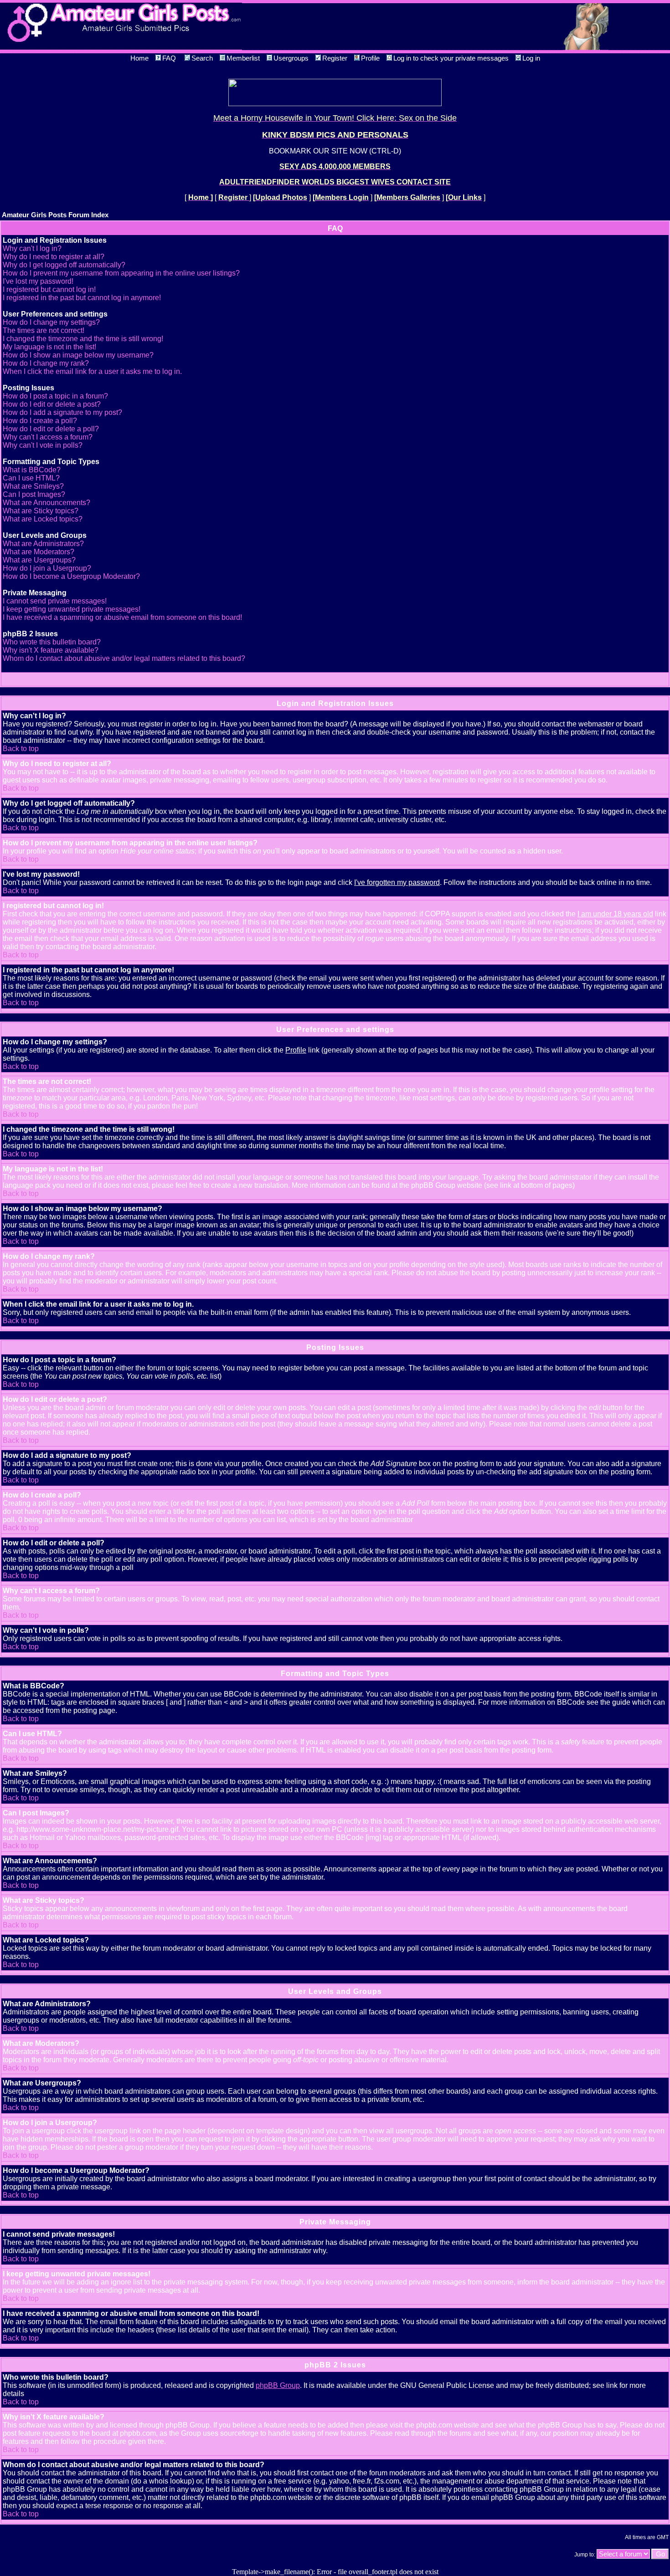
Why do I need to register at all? (54, 257)
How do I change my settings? (51, 322)
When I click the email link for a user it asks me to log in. (92, 371)
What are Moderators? (39, 552)
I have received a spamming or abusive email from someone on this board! (122, 617)
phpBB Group (278, 2385)
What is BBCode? (32, 470)
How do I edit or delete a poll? (51, 429)
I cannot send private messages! (55, 601)
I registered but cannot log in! (49, 289)
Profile (370, 58)
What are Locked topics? (43, 519)
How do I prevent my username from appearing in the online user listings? (121, 273)
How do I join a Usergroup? (47, 568)
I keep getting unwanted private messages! (72, 609)
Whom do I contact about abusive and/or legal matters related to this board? (124, 658)
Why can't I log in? (32, 248)
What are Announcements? (46, 503)
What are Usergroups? (39, 560)
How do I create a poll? (40, 421)
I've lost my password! (38, 281)
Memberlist (243, 58)
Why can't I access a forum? (48, 437)
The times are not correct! (44, 330)
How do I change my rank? (46, 363)
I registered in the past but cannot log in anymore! (82, 298)
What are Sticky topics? (41, 511)
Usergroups (291, 58)
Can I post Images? (34, 494)
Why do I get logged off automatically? (64, 265)
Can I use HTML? (31, 478)
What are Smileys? (33, 486)
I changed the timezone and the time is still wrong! (83, 339)
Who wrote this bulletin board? (52, 642)
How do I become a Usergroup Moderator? (71, 576)
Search (202, 58)
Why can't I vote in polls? (43, 445)
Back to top (21, 749)
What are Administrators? (43, 544)
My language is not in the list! (49, 347)
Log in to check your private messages (451, 58)
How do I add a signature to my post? (62, 412)
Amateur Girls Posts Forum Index (55, 215)
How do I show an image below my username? (78, 355)
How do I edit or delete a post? (52, 404)
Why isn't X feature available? (51, 650)
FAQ (169, 58)
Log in (531, 58)
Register (335, 58)
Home (139, 58)
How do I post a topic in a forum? (55, 396)
